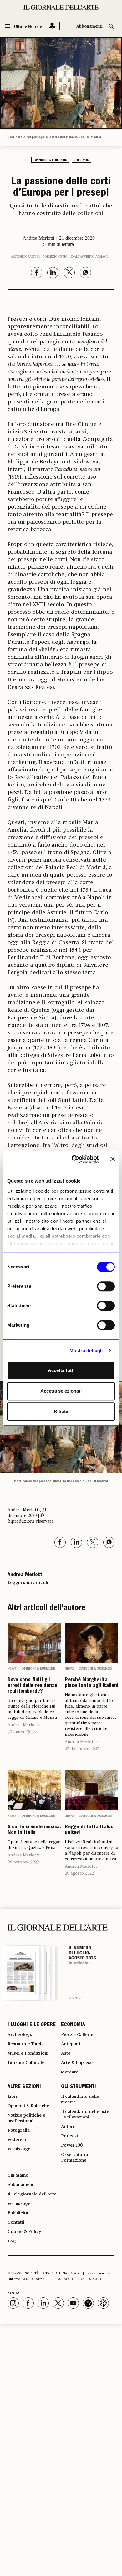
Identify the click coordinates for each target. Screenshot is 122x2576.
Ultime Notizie (28, 27)
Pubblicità (18, 2213)
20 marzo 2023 (22, 1732)
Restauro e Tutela (26, 2044)
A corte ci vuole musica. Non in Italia (34, 1830)
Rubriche (81, 160)
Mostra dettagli (86, 1351)
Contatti (16, 2222)
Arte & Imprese (77, 2063)
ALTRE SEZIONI (24, 2087)
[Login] (52, 26)
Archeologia (20, 2035)
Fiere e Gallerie (77, 2035)
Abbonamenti (89, 26)
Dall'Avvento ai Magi (89, 257)
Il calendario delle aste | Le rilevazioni (86, 2114)
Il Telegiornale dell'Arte (32, 2194)
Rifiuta (61, 1411)
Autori (68, 2127)
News (12, 1669)
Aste (66, 2053)
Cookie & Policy (24, 2232)
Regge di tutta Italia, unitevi (89, 1830)
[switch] (106, 1286)
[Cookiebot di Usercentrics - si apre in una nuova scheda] (74, 1159)
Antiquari (71, 2044)
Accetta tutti (61, 1370)
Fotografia (19, 2130)
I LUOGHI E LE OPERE (32, 2025)
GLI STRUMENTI (79, 2087)
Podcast (70, 2136)
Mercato (70, 2072)
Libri (12, 2097)
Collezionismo (55, 257)
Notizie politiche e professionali (26, 2118)
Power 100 (72, 2145)
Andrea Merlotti (23, 1725)
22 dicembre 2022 (82, 1749)
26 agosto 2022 (79, 1873)
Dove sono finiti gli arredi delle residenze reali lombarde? (32, 1686)
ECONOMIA (73, 2025)
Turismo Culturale (26, 2063)
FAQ (12, 2241)
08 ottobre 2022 (23, 1862)
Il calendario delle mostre (80, 2099)
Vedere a (17, 2140)
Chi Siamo (18, 2175)
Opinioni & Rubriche (50, 160)
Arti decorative (25, 257)
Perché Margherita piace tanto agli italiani (91, 1683)
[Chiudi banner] (113, 1159)
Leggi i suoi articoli (28, 1583)
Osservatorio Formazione (75, 2158)
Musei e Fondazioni (28, 2053)
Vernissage (19, 2149)
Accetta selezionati (61, 1391)
